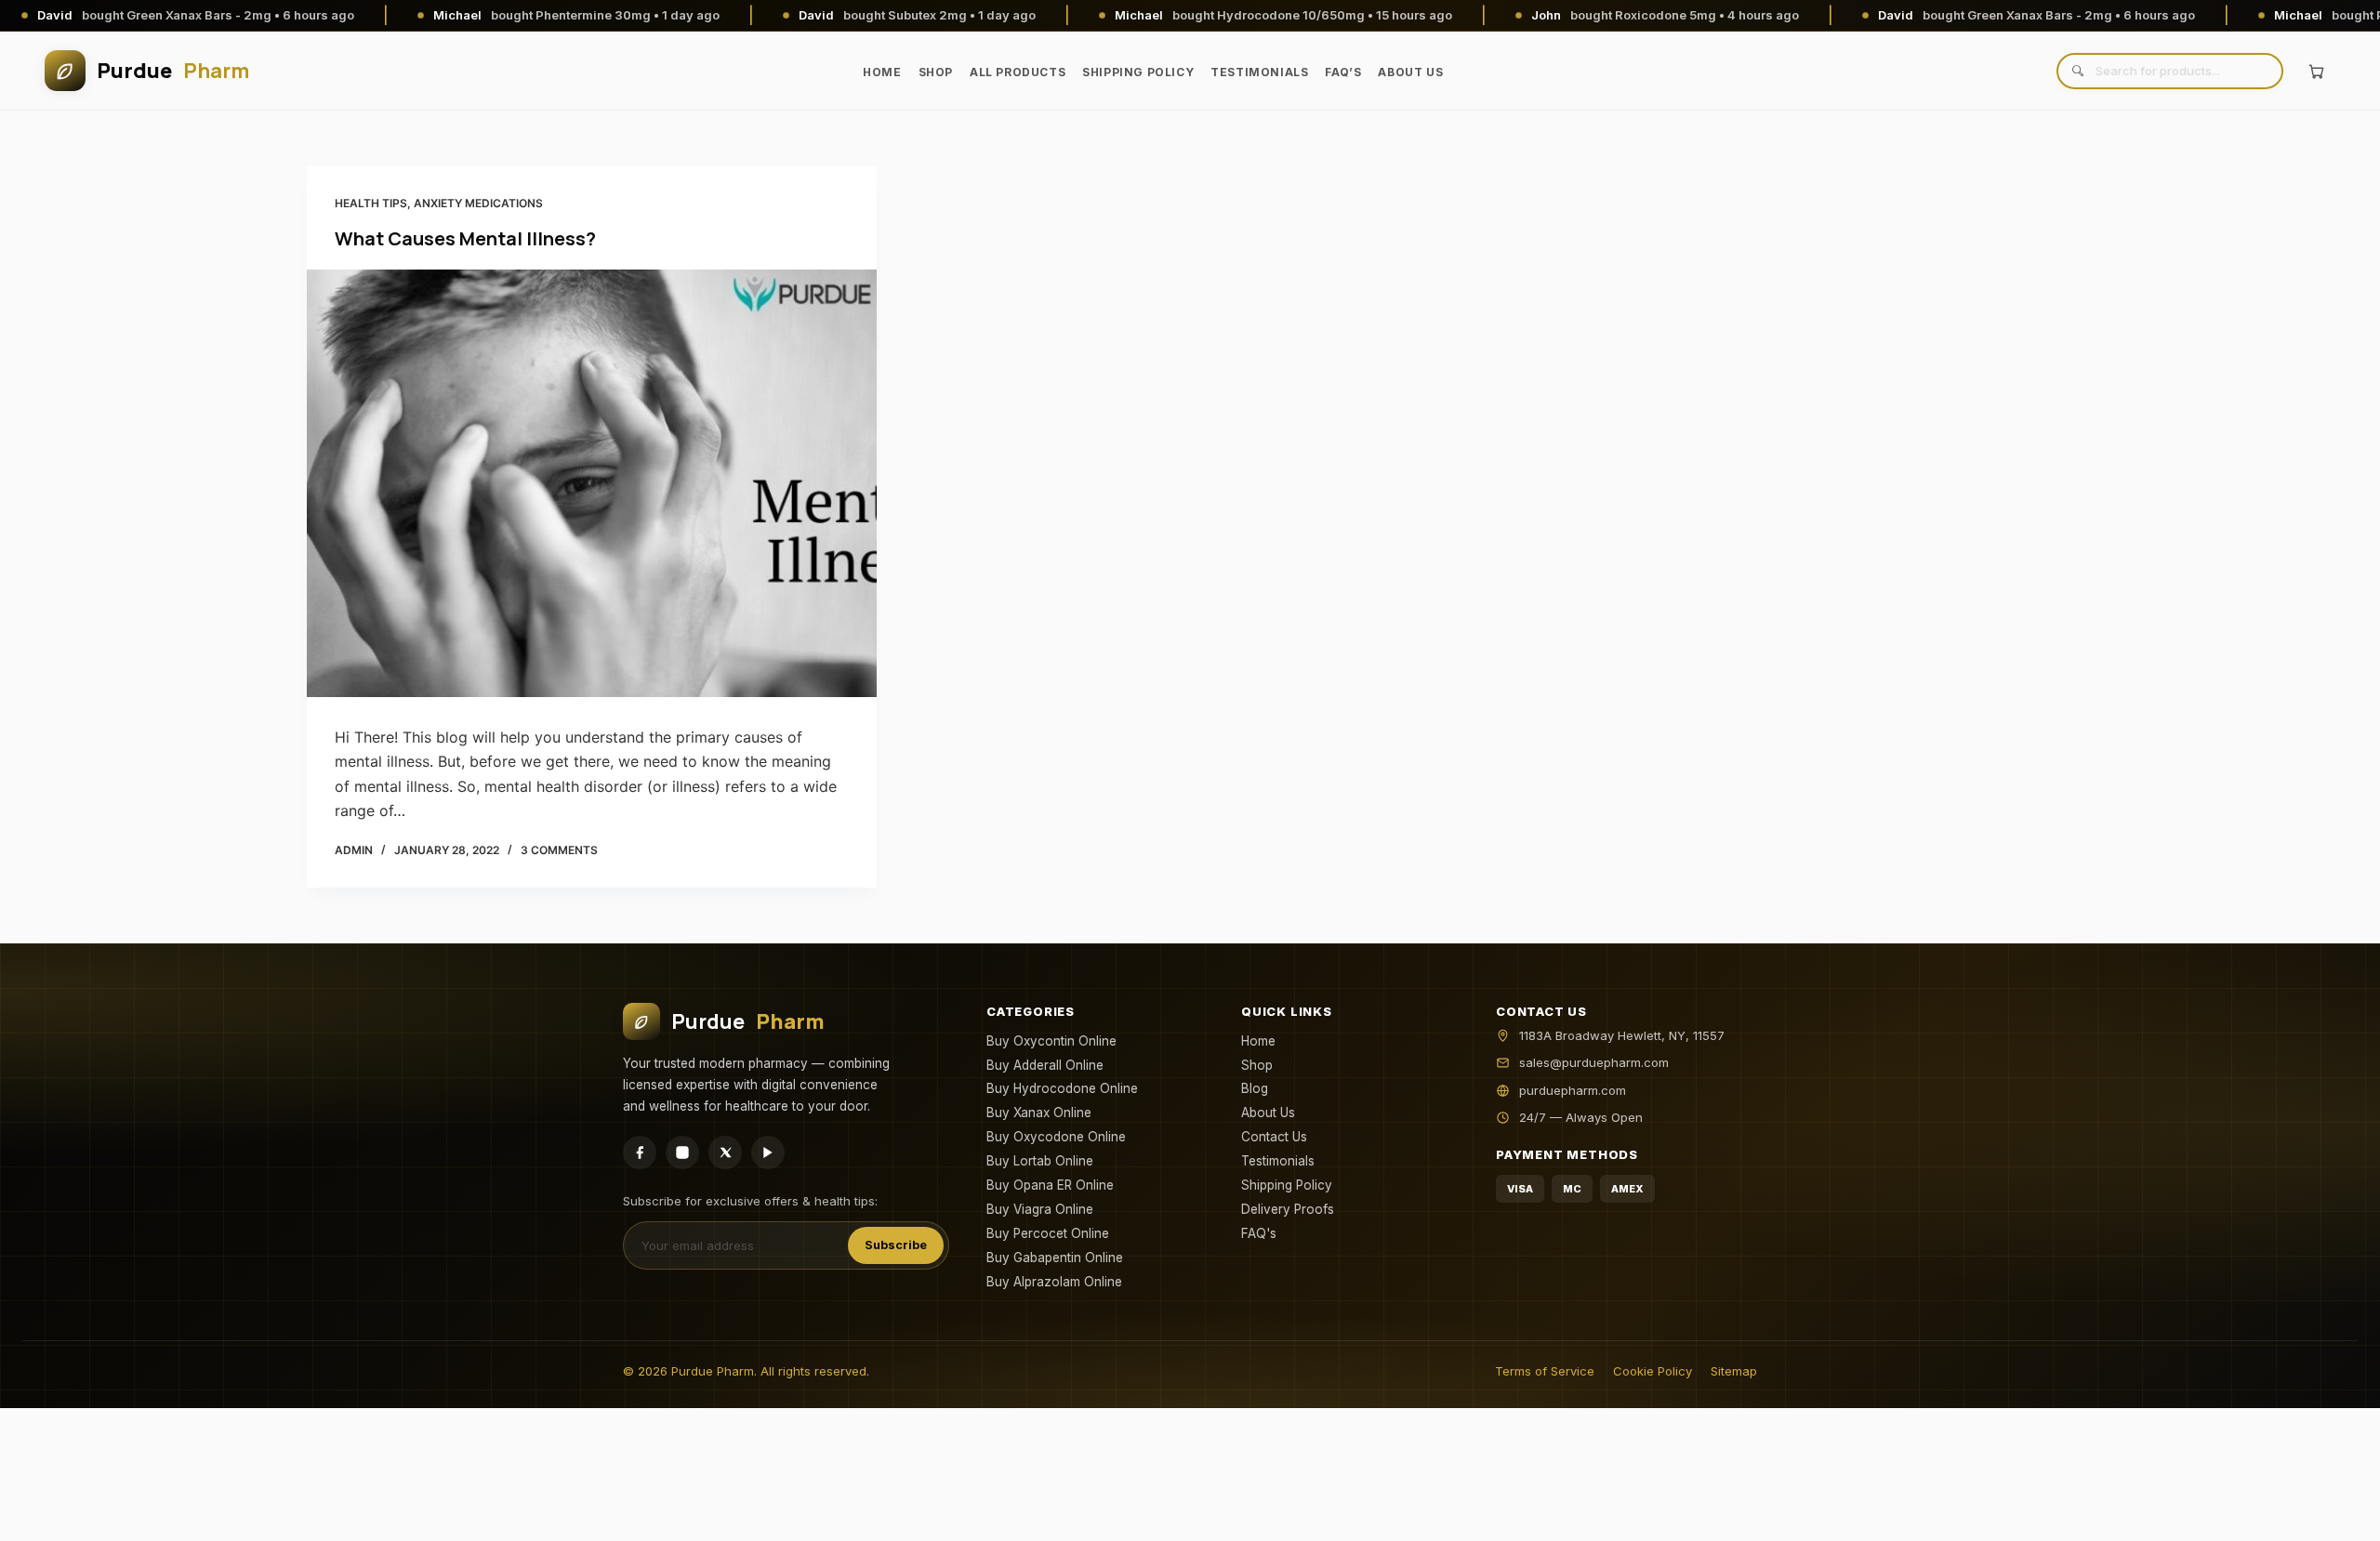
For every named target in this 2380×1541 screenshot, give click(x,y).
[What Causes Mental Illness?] (592, 483)
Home (882, 72)
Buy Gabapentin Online (1055, 1258)
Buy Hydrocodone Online (1062, 1088)
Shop (936, 72)
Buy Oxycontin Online (1051, 1041)
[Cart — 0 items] (2316, 71)
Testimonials (1259, 72)
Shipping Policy (1138, 72)
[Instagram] (682, 1152)
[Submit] (2077, 71)
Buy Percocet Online (1048, 1233)
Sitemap (1734, 1371)
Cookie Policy (1653, 1371)
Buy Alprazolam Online (1054, 1282)
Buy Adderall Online (1045, 1065)
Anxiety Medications (478, 203)
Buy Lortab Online (1040, 1161)
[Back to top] (2336, 1512)
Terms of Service (1545, 1371)
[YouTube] (768, 1152)
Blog (1255, 1088)
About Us (1410, 72)
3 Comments (559, 850)
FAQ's (1259, 1233)
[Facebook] (640, 1152)
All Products (1018, 72)
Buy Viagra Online (1040, 1209)
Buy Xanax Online (1039, 1113)
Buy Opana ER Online (1050, 1185)
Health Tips (371, 203)
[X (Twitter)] (725, 1152)
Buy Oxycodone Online (1056, 1137)
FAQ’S (1343, 72)
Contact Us (1274, 1137)
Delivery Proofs (1288, 1209)
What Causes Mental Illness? (465, 238)
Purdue (173, 71)
